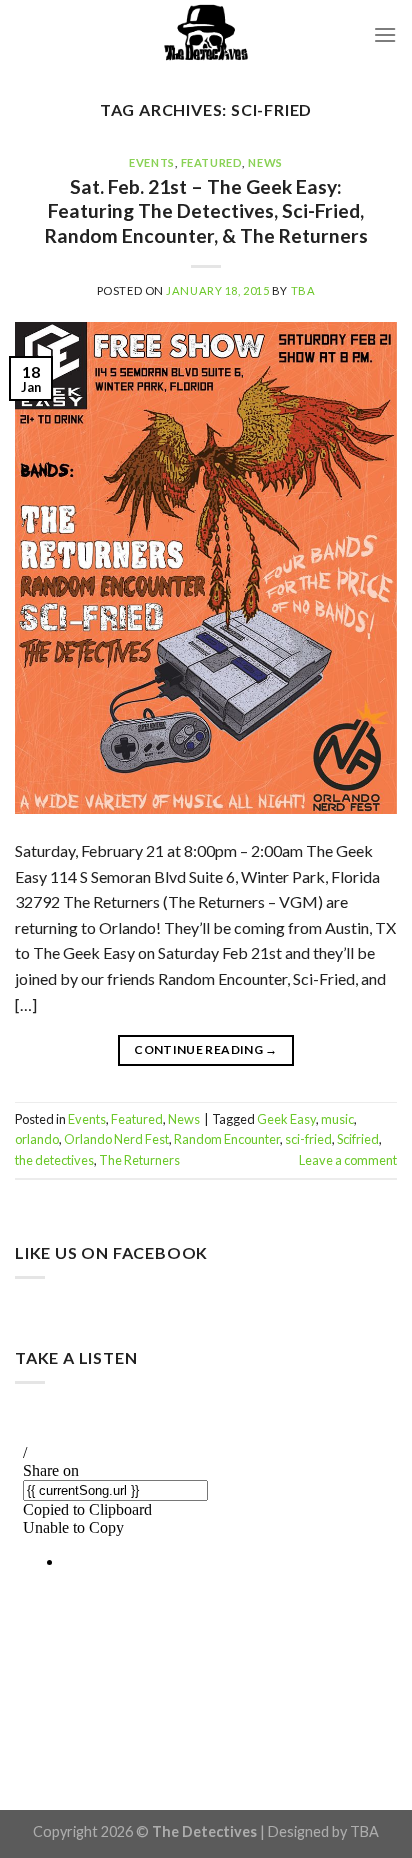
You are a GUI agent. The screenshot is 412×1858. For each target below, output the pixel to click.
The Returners (139, 1160)
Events (151, 162)
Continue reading (206, 1049)
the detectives (54, 1160)
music (337, 1119)
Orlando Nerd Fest (116, 1139)
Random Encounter (227, 1139)
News (265, 162)
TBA (303, 290)
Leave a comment (348, 1160)
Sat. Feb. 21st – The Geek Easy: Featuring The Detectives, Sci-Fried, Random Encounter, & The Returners (206, 211)
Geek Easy (286, 1119)
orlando (37, 1139)
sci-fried (308, 1139)
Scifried (358, 1139)
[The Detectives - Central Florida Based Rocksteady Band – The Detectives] (206, 35)
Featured (211, 162)
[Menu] (385, 34)
